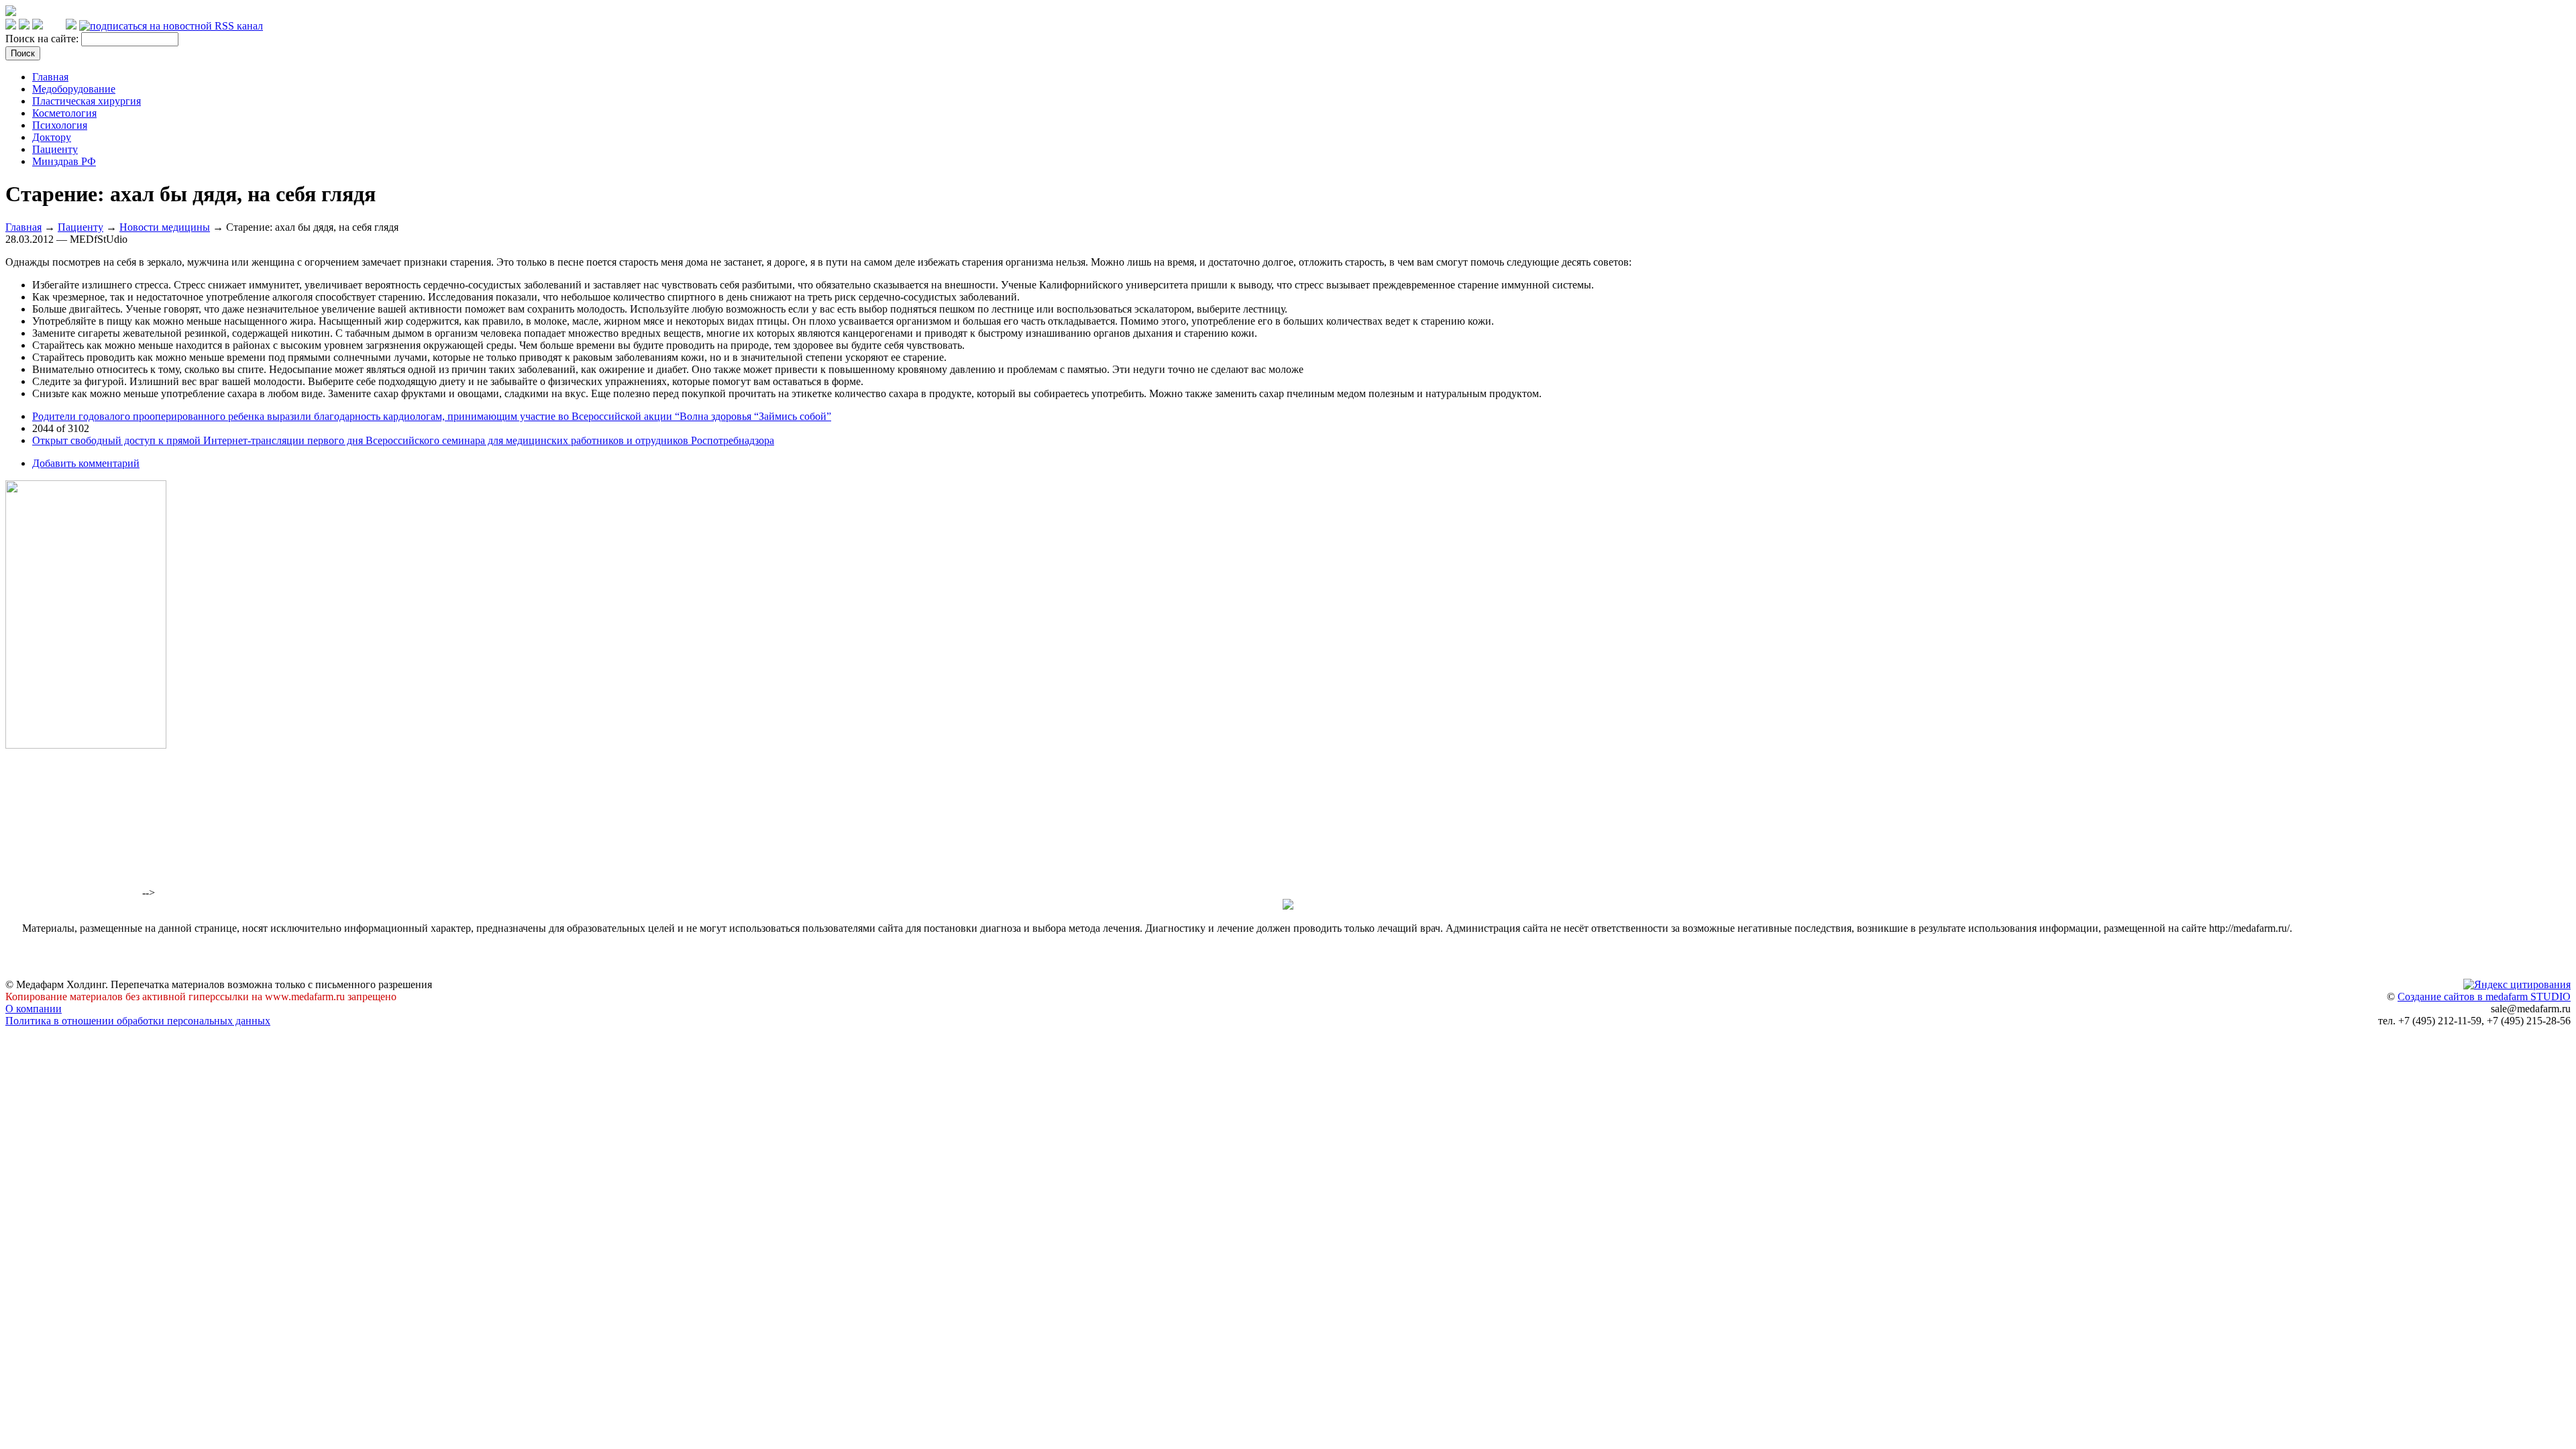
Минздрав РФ (64, 161)
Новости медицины (165, 227)
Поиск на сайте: (43, 39)
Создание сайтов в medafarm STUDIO (2484, 997)
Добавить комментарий (86, 463)
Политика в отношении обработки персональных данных (138, 1021)
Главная (50, 77)
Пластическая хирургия (87, 101)
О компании (34, 1009)
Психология (60, 125)
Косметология (64, 113)
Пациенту (55, 149)
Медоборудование (74, 89)
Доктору (52, 137)
